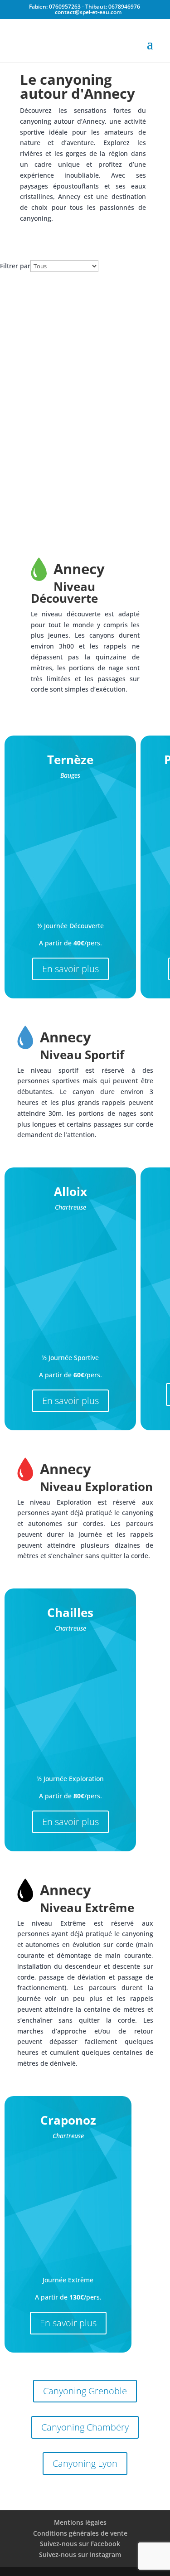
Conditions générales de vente (80, 2533)
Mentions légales (80, 2522)
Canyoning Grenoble (85, 2391)
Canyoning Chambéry (85, 2427)
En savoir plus (70, 969)
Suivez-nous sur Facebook (80, 2544)
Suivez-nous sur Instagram (80, 2554)
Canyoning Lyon (85, 2463)
